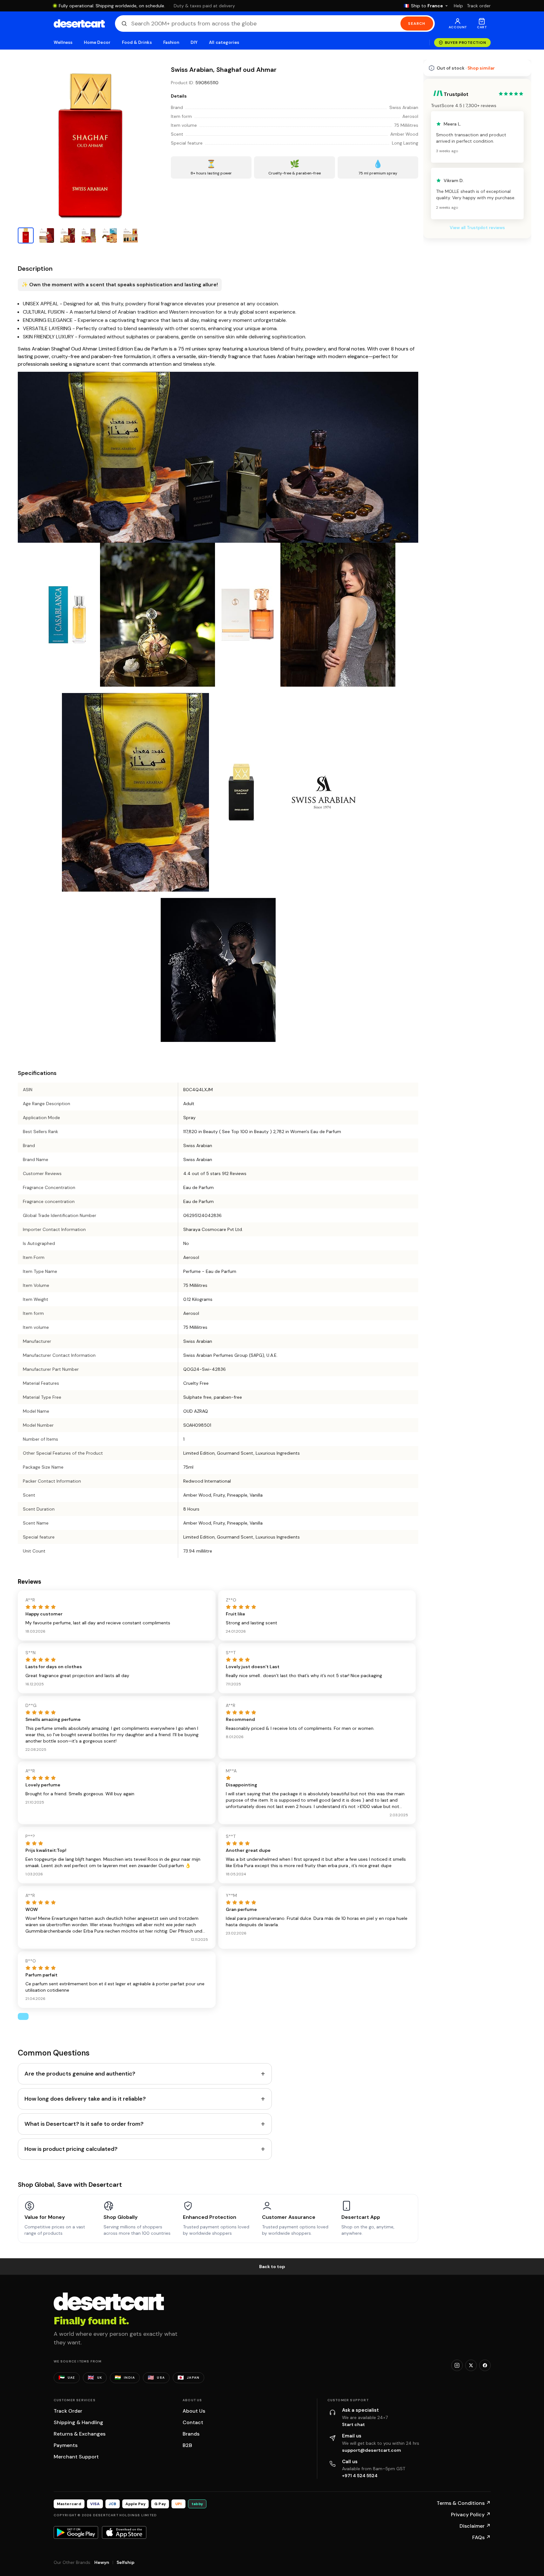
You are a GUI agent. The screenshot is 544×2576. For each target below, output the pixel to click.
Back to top (272, 2267)
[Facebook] (485, 2365)
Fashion (171, 42)
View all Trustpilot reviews (477, 402)
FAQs (481, 2537)
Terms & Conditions (464, 2503)
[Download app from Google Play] (76, 2532)
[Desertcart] (79, 24)
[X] (471, 2365)
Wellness (63, 42)
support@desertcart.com (372, 2450)
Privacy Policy (471, 2515)
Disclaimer (475, 2526)
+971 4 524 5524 (360, 2476)
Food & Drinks (137, 42)
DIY (194, 42)
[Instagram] (457, 2365)
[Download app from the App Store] (124, 2532)
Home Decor (97, 42)
